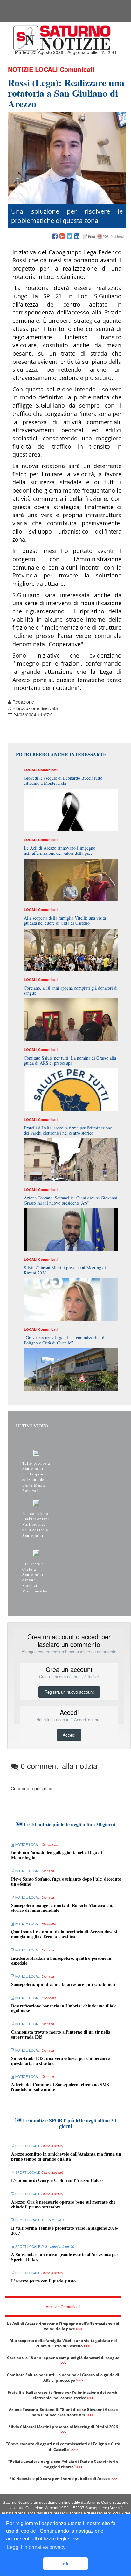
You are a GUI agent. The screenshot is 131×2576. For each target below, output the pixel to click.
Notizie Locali (33, 69)
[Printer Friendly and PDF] (104, 237)
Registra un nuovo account (69, 1692)
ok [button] (66, 2564)
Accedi (69, 1735)
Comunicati (77, 69)
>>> (79, 2329)
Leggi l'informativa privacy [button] (36, 2547)
